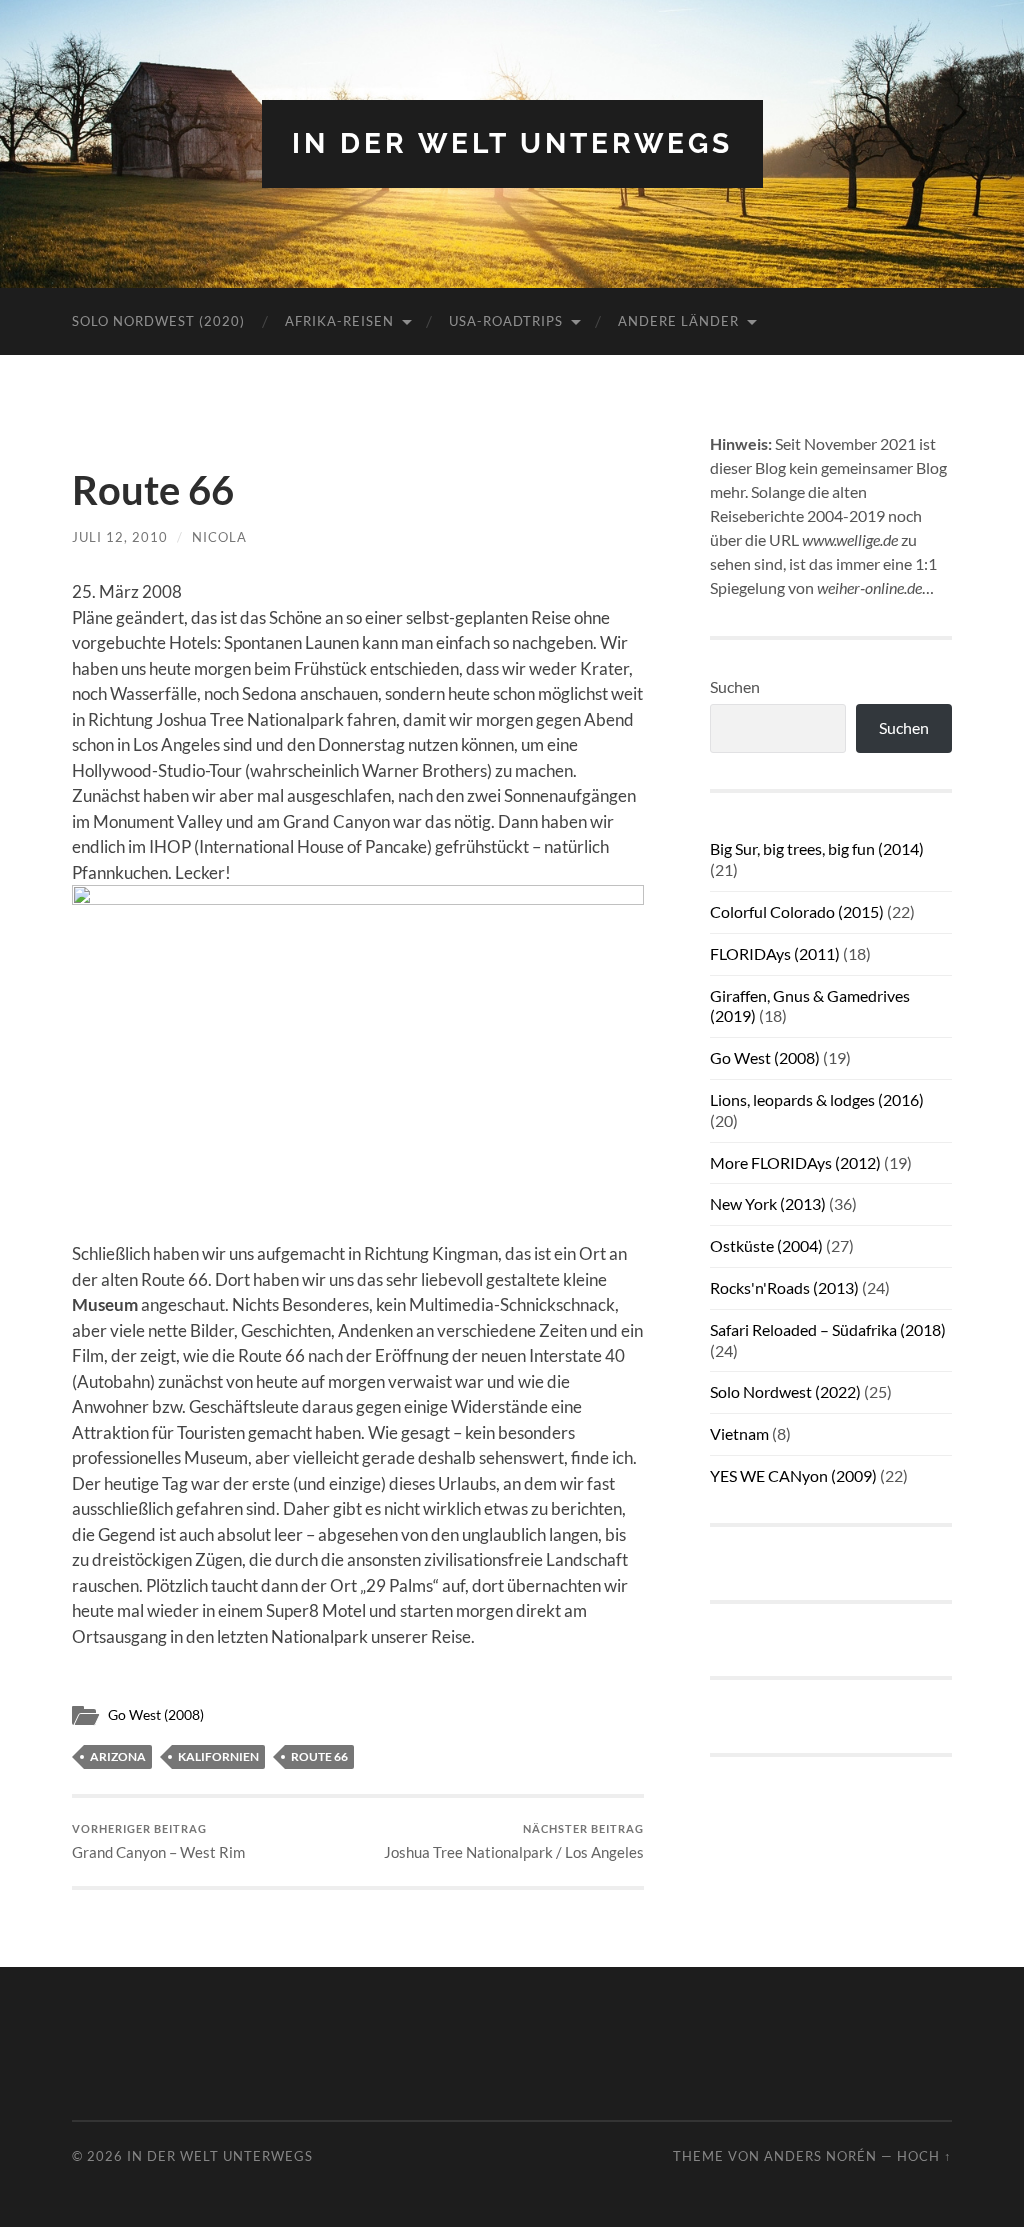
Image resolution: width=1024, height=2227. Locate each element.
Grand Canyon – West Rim (158, 1841)
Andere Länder (678, 321)
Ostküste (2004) (766, 1245)
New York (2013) (768, 1203)
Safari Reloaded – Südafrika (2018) (828, 1329)
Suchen (735, 686)
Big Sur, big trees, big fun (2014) (817, 848)
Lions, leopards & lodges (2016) (817, 1099)
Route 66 (319, 1756)
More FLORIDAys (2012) (795, 1162)
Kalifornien (218, 1756)
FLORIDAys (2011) (775, 953)
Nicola (219, 537)
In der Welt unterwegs (512, 143)
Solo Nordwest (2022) (785, 1391)
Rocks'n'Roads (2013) (784, 1287)
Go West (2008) (156, 1715)
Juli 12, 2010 (120, 537)
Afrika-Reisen (339, 321)
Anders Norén (820, 2156)
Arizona (118, 1756)
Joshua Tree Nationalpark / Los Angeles (514, 1841)
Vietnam (739, 1433)
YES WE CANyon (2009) (793, 1475)
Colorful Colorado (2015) (797, 911)
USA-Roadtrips (506, 321)
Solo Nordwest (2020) (158, 321)
